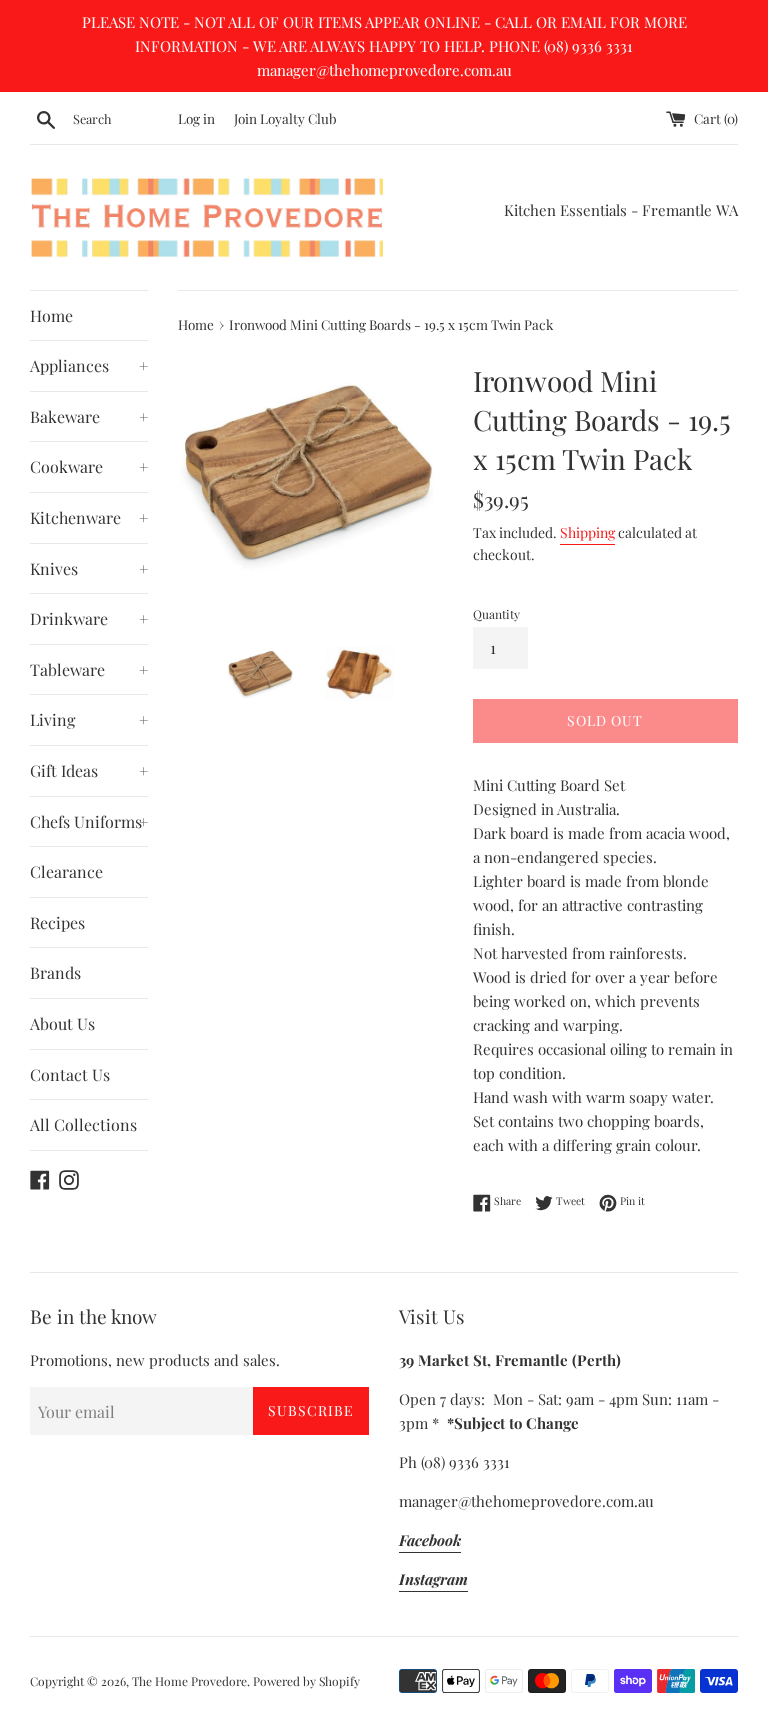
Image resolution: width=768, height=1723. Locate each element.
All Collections (83, 1124)
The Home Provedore (189, 1681)
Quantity (496, 614)
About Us (62, 1023)
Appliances (89, 365)
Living (89, 719)
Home (51, 315)
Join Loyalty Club (285, 118)
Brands (55, 972)
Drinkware (89, 618)
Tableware (89, 669)
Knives (89, 568)
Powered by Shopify (306, 1681)
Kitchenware (89, 517)
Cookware (89, 466)
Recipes (57, 922)
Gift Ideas (89, 770)
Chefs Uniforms (89, 821)
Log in (196, 118)
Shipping (587, 532)
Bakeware (89, 416)
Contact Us (70, 1074)
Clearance (66, 871)
